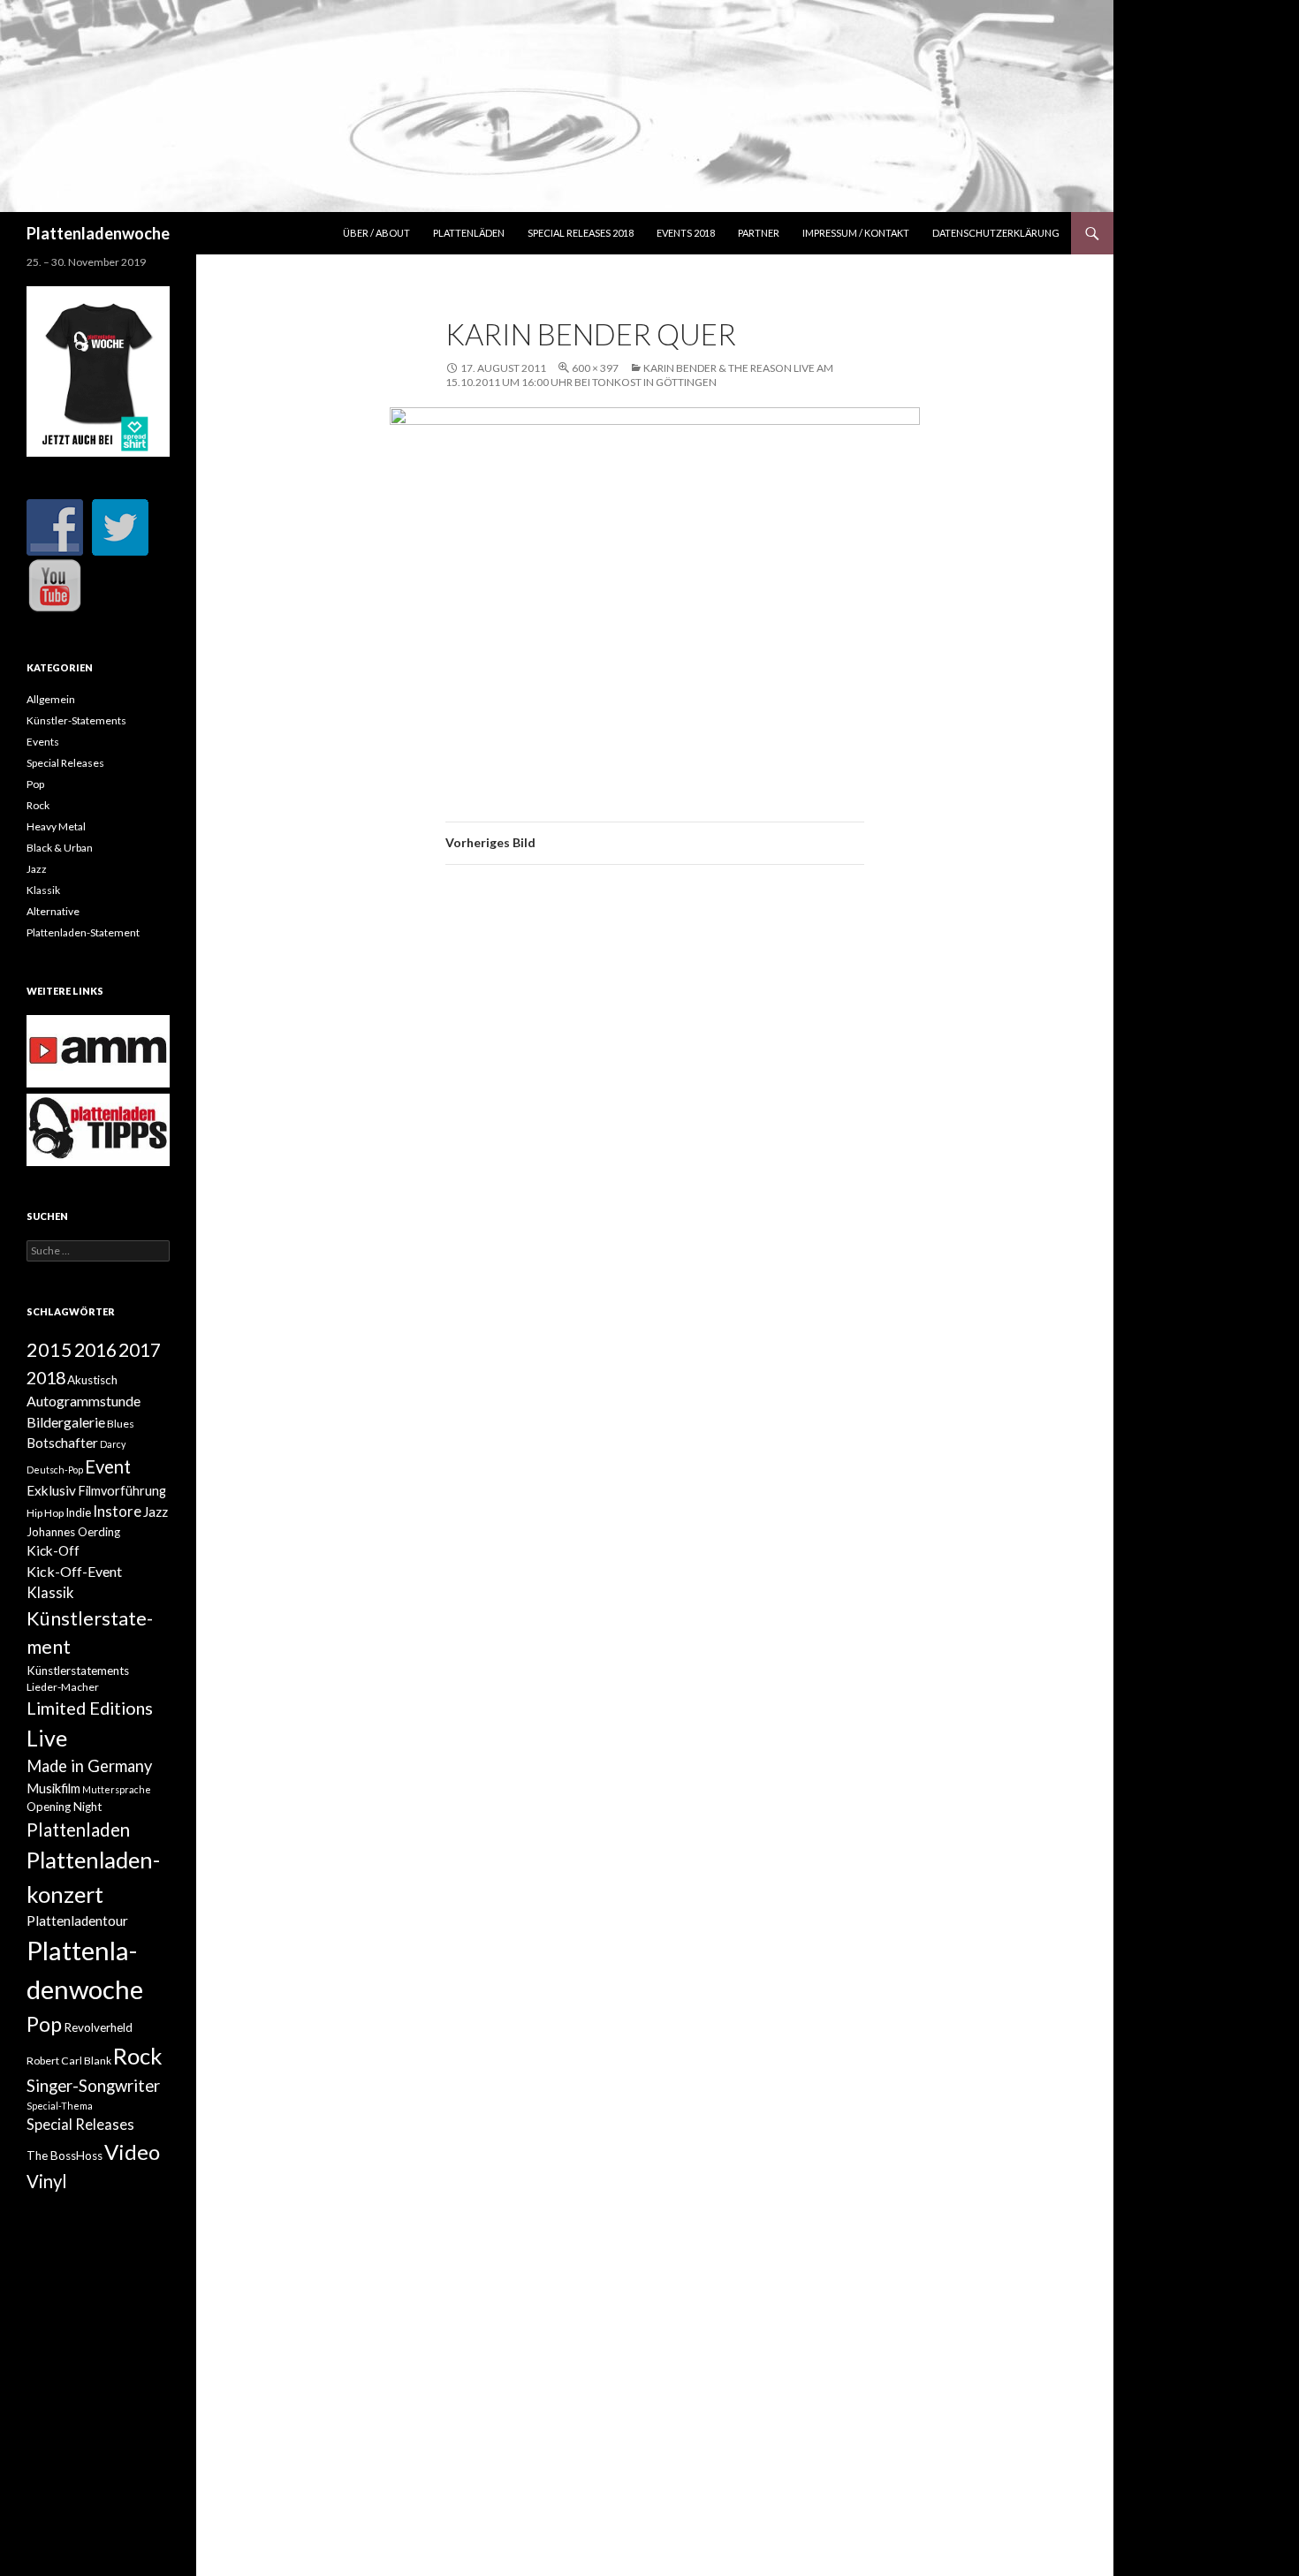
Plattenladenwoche (98, 233)
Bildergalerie (66, 1422)
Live (47, 1738)
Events (43, 742)
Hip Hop (45, 1513)
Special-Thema (60, 2106)
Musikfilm (53, 1788)
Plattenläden (469, 233)
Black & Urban (60, 848)
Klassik (43, 890)
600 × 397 (595, 368)
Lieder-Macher (63, 1687)
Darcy (113, 1444)
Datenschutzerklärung (996, 233)
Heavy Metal (56, 826)
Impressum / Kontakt (856, 233)
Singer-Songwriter (93, 2086)
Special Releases (65, 763)
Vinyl (47, 2181)
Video (132, 2152)
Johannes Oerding (73, 1532)
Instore (117, 1512)
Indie (78, 1512)
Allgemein (51, 699)
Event (108, 1466)
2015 (49, 1350)
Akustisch (92, 1380)
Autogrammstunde (84, 1401)
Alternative (53, 911)
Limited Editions (90, 1708)
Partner (759, 233)
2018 (46, 1377)
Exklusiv (51, 1490)
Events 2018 (686, 233)
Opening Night (64, 1807)
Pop (35, 784)
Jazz (37, 869)
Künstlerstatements (78, 1671)
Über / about (376, 233)
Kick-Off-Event (74, 1571)
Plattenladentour (77, 1921)
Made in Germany (89, 1766)
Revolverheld (98, 2027)
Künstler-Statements (76, 720)
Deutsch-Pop (55, 1470)
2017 (140, 1349)
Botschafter (62, 1443)
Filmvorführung (122, 1491)
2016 (95, 1350)
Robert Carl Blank (69, 2061)
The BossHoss (65, 2156)
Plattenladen (78, 1830)
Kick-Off (53, 1550)
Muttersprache (117, 1789)
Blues (121, 1424)
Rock (38, 805)
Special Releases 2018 (581, 233)
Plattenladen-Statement (83, 932)
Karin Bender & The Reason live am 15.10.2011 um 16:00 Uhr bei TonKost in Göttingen (639, 375)
